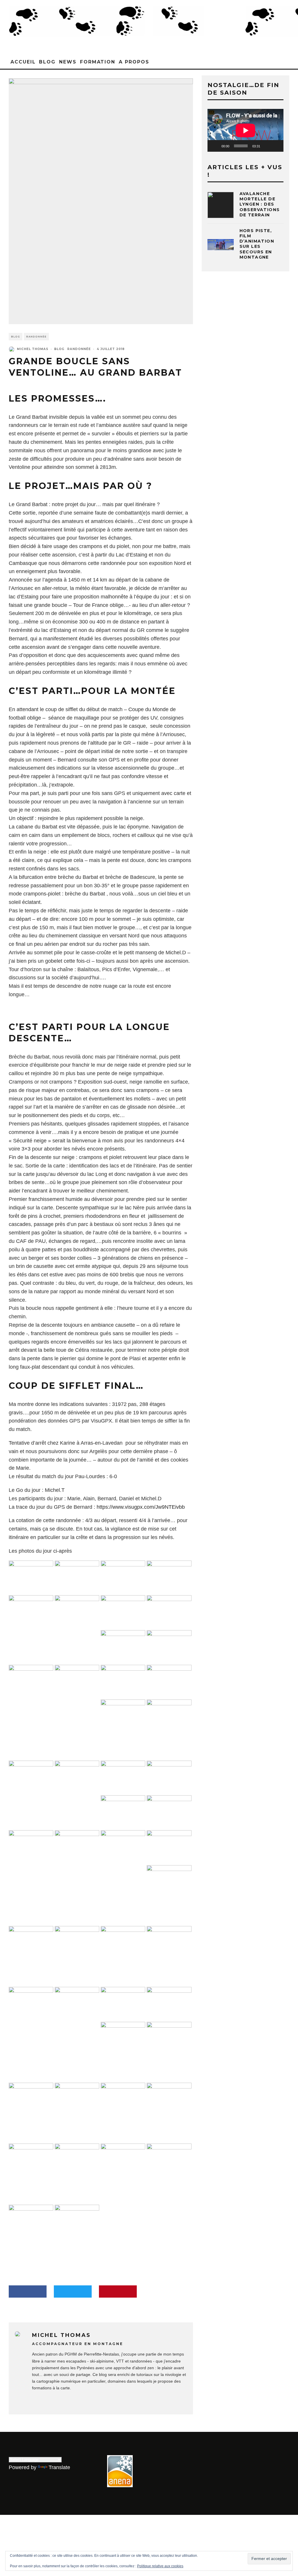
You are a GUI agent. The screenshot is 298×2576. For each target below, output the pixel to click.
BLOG (47, 62)
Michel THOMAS (33, 349)
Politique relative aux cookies (160, 2566)
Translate (59, 2467)
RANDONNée (36, 337)
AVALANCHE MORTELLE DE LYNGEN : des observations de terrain (260, 204)
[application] (245, 130)
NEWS (68, 62)
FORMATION (98, 62)
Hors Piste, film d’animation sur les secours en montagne (257, 244)
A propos (134, 62)
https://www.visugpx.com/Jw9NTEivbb (141, 1507)
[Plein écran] (276, 146)
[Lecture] (215, 146)
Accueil (23, 62)
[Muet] (267, 146)
